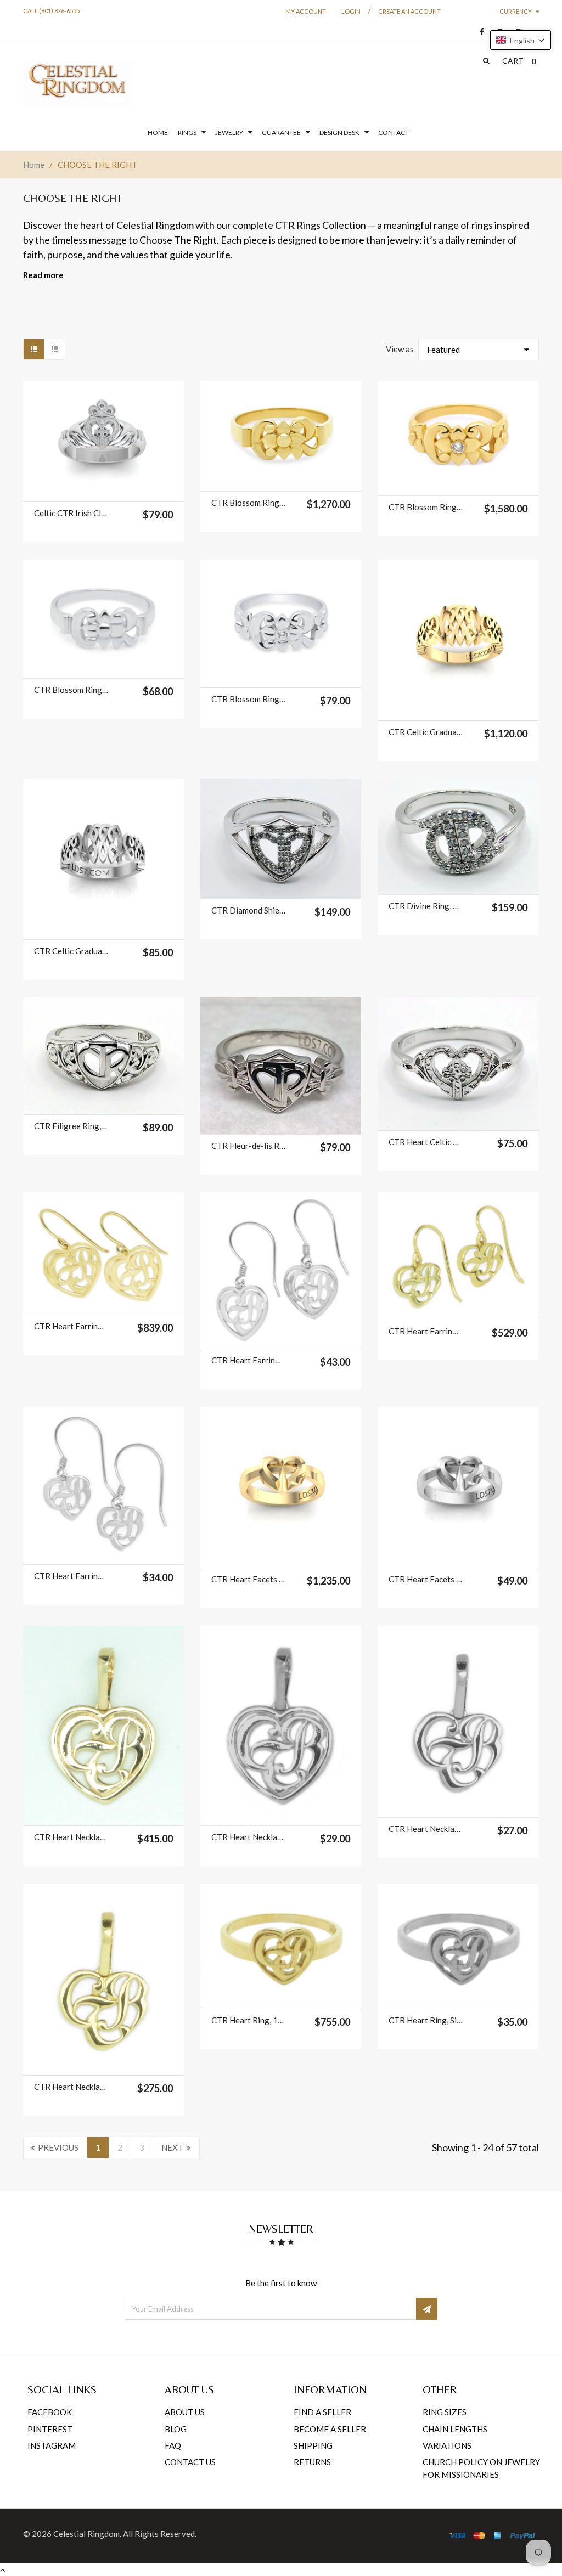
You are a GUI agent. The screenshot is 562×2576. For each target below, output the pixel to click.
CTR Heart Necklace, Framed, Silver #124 (249, 1837)
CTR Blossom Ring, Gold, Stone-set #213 (426, 507)
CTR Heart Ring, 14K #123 (249, 2020)
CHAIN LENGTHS (455, 2429)
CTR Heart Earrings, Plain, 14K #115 (426, 1331)
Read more (43, 275)
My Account (306, 11)
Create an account (409, 11)
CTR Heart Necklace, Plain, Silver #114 (426, 1829)
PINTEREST (50, 2429)
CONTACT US (190, 2462)
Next (172, 2147)
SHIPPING (313, 2445)
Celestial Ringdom (86, 2534)
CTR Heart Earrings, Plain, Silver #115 (71, 1576)
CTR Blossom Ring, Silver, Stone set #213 (249, 699)
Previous (58, 2147)
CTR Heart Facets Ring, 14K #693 (249, 1579)
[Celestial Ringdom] (78, 84)
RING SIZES (445, 2412)
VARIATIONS (447, 2445)
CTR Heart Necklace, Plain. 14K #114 (71, 2087)
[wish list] (117, 488)
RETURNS (312, 2462)
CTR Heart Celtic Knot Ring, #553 (426, 1142)
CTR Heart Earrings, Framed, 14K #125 (71, 1326)
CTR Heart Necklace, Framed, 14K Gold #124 (71, 1837)
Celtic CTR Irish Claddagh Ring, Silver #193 (71, 513)
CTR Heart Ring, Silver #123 (426, 2020)
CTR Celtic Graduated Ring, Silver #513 (71, 951)
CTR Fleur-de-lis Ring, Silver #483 (249, 1146)
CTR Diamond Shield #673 (249, 910)
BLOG (176, 2429)
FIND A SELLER (322, 2412)
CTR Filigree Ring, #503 (71, 1126)
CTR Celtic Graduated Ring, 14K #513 (426, 732)
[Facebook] (479, 32)
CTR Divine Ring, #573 (426, 906)
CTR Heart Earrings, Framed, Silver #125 (249, 1360)
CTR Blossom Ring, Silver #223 (71, 690)
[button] (521, 40)
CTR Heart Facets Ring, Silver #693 (426, 1579)
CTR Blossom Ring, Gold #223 (249, 503)
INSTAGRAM (52, 2445)
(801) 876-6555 (59, 11)
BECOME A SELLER (330, 2429)
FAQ (173, 2445)
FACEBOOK (50, 2412)
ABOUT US (185, 2412)
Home (34, 165)
